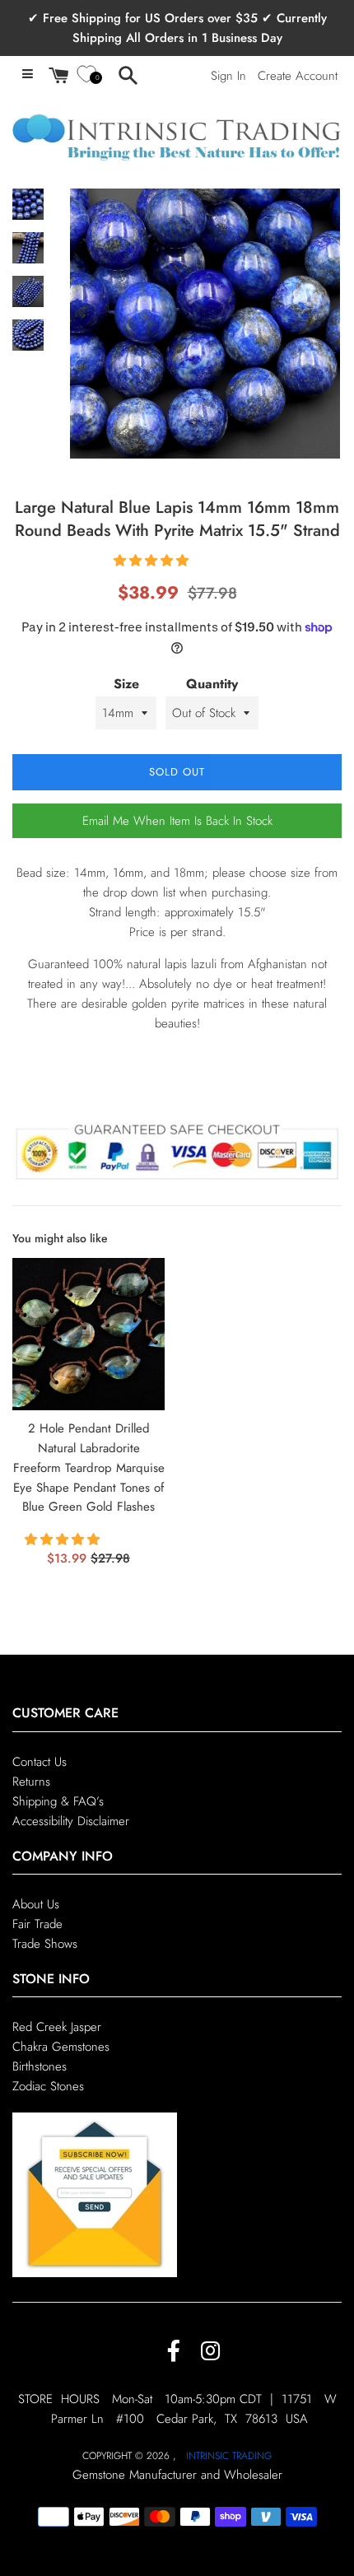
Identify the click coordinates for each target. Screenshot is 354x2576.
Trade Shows (45, 1944)
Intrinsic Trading (229, 2456)
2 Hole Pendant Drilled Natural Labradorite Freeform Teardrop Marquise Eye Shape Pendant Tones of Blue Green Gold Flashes (89, 1467)
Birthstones (40, 2066)
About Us (36, 1904)
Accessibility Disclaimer (71, 1821)
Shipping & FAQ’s (58, 1801)
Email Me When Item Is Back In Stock (177, 821)
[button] (153, 561)
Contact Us (40, 1762)
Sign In (228, 76)
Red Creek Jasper (57, 2027)
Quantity (212, 684)
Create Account (298, 76)
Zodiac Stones (48, 2086)
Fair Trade (37, 1924)
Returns (31, 1782)
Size (126, 684)
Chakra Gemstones (61, 2047)
